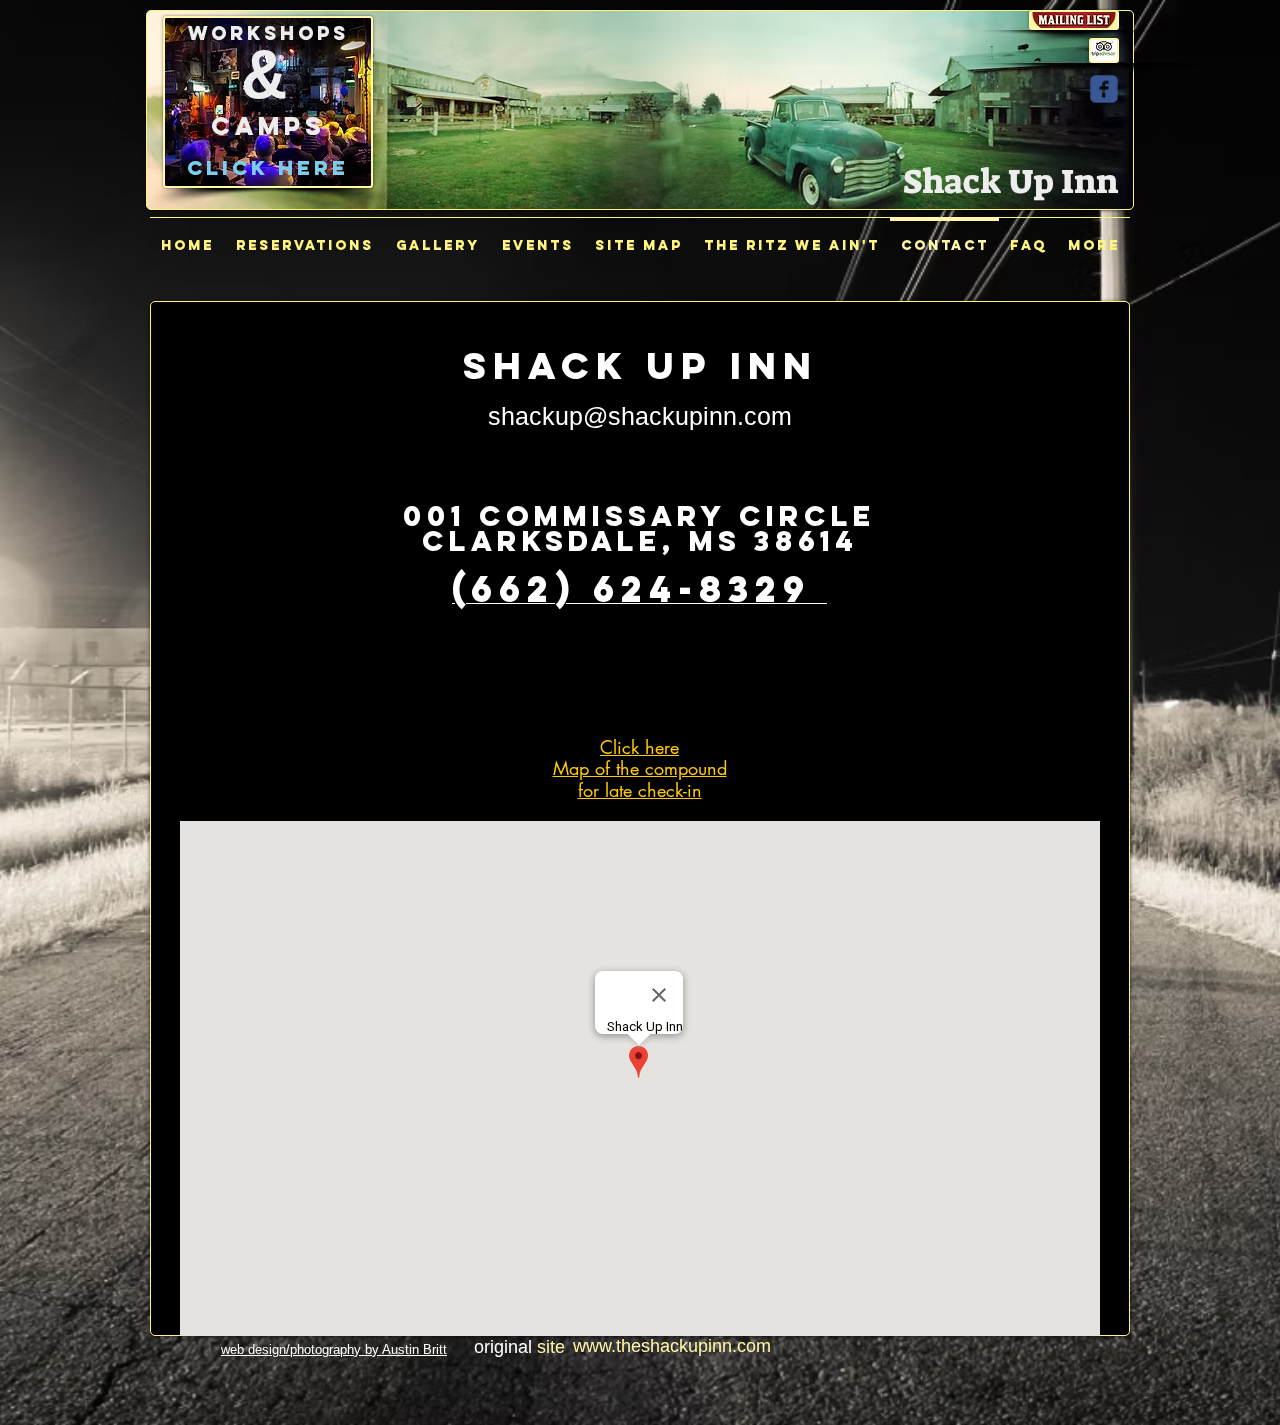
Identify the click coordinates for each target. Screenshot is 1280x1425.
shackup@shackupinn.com (640, 416)
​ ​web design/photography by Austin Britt (334, 1349)
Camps (268, 126)
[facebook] (1104, 89)
